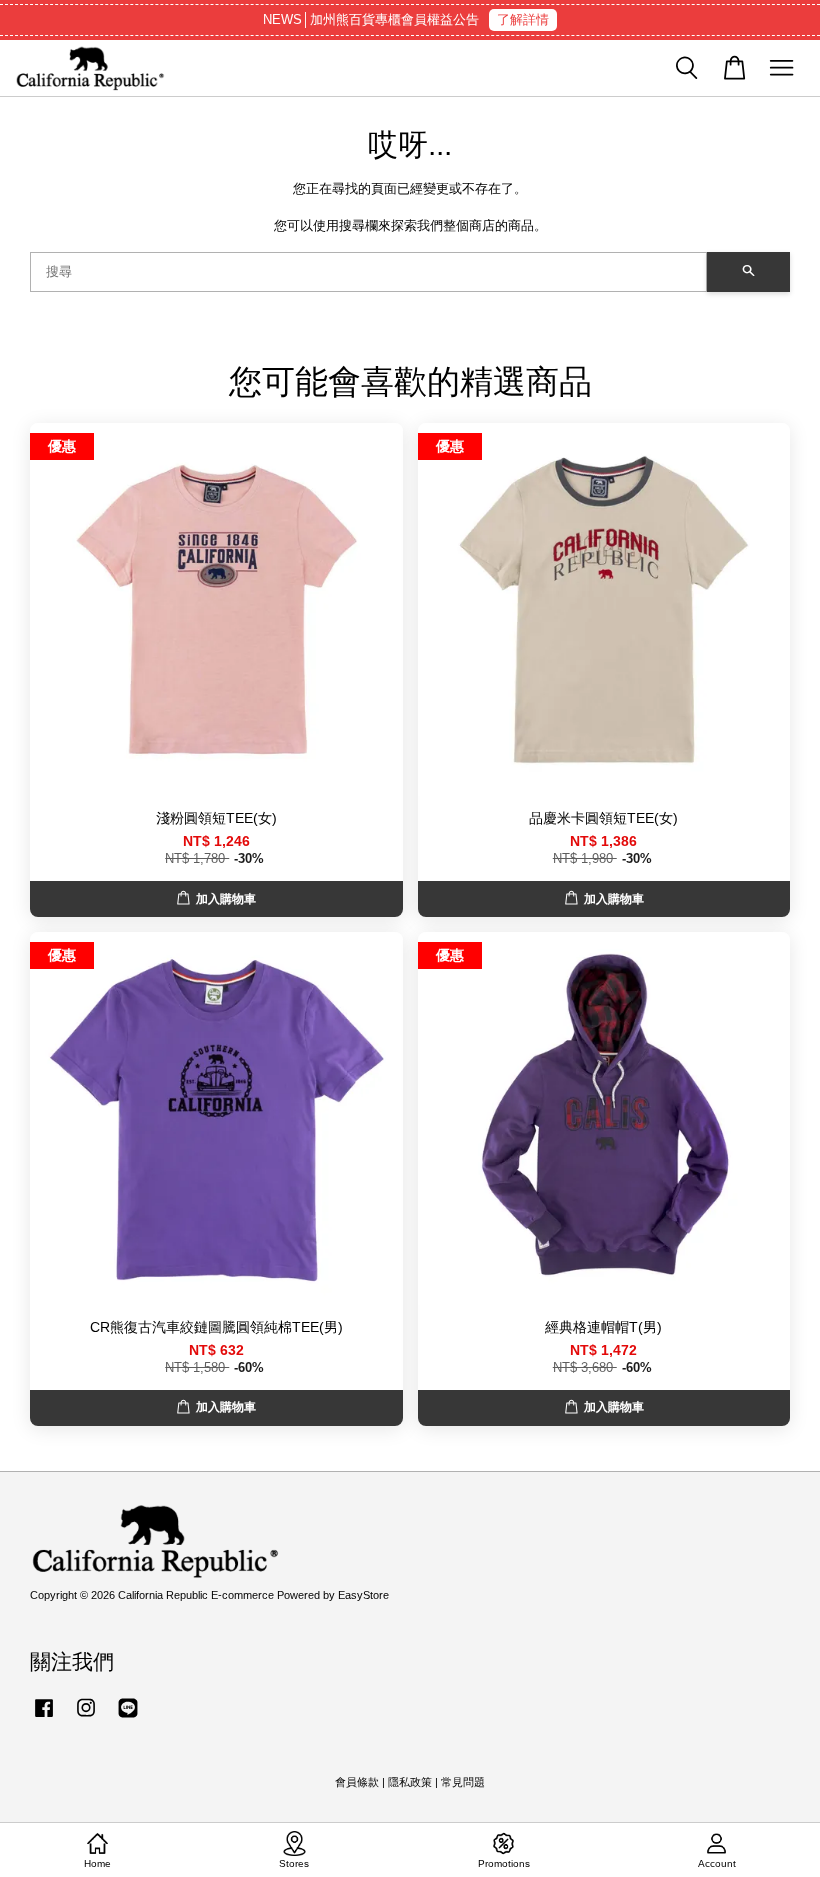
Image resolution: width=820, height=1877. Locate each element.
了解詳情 (523, 19)
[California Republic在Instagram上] (86, 1718)
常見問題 (463, 1782)
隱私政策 (410, 1782)
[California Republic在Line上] (128, 1718)
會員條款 (357, 1782)
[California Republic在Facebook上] (44, 1718)
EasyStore (363, 1595)
